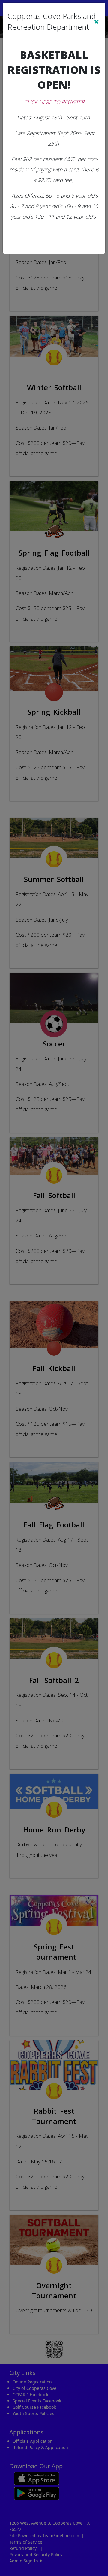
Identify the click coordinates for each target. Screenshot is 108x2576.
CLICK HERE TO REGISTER (54, 102)
